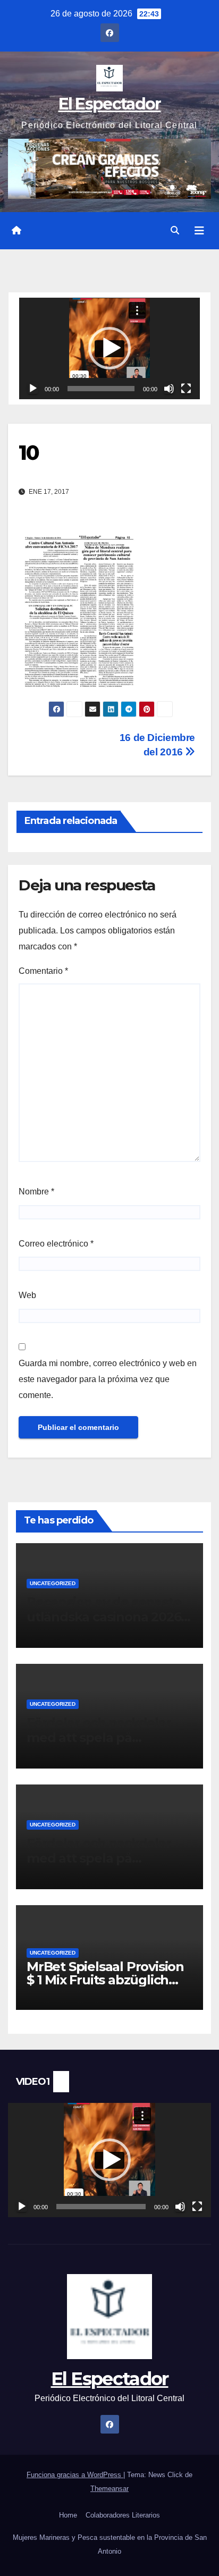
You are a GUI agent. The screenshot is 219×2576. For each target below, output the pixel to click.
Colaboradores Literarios (123, 2515)
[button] (175, 230)
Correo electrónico (56, 1244)
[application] (109, 348)
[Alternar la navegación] (199, 231)
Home (68, 2515)
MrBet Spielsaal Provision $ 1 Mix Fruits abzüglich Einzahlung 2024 (105, 1980)
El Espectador (110, 104)
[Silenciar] (169, 389)
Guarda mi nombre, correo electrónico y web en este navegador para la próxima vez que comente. (108, 1379)
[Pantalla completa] (186, 389)
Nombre (36, 1192)
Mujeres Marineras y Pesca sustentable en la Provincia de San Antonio (110, 2544)
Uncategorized (53, 1583)
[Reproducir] (33, 389)
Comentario (43, 971)
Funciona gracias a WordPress (75, 2475)
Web (27, 1295)
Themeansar (109, 2489)
